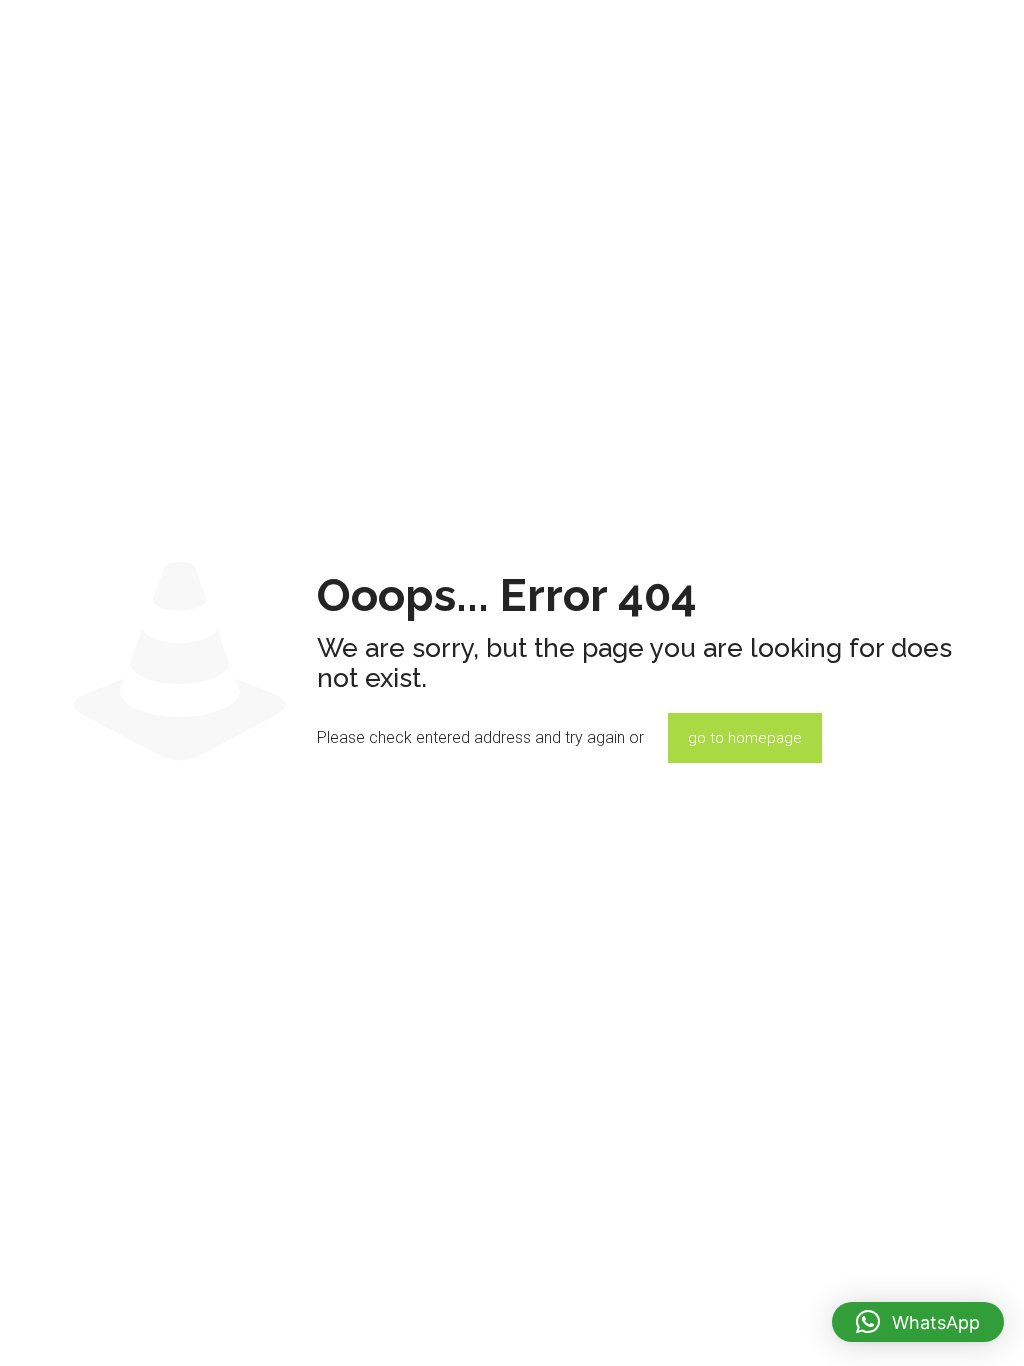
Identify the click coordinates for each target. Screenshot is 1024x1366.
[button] (918, 1322)
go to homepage (745, 738)
